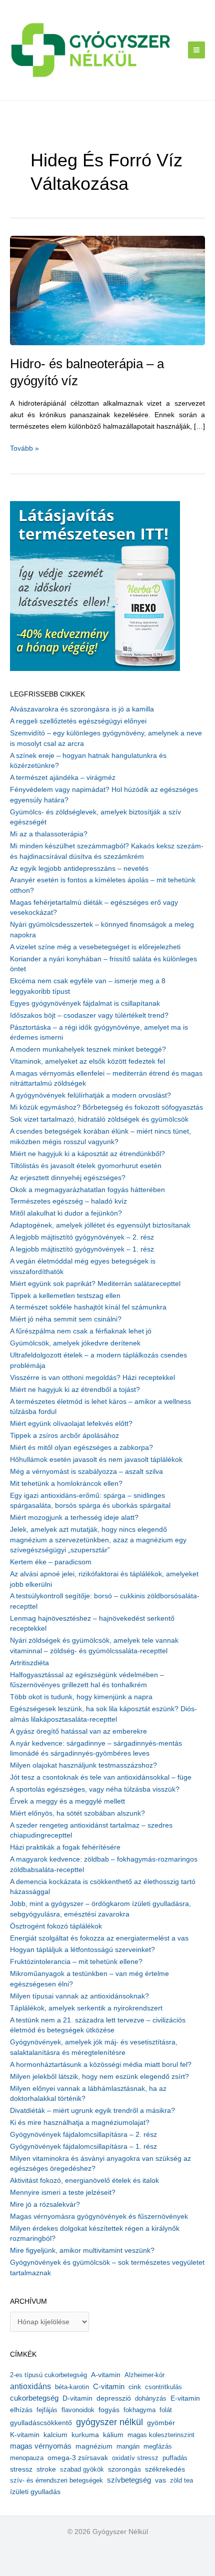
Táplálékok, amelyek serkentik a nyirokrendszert (86, 2008)
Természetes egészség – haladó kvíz (68, 1201)
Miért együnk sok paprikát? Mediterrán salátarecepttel (95, 1284)
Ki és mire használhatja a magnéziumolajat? (80, 2123)
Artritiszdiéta (29, 1663)
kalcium (55, 2435)
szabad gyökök (82, 2469)
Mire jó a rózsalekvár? (45, 2205)
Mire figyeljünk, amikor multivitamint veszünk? (82, 2251)
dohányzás (151, 2398)
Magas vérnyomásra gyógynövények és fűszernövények (99, 2217)
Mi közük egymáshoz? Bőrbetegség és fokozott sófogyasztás (106, 1107)
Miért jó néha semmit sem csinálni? (66, 1319)
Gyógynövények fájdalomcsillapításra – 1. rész (83, 2147)
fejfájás (47, 2410)
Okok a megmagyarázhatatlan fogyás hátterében (87, 1190)
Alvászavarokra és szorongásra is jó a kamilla (82, 709)
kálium (113, 2435)
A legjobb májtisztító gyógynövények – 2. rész (82, 1237)
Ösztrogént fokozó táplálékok (56, 1926)
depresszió (114, 2398)
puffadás (175, 2458)
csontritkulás (163, 2387)
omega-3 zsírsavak (78, 2458)
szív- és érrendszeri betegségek (56, 2480)
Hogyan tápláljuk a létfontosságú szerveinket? (82, 1950)
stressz (21, 2469)
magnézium (94, 2446)
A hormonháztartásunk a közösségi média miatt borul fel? (101, 2065)
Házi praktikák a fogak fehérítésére (65, 1847)
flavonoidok (78, 2410)
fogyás (109, 2410)
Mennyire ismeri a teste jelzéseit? (63, 2193)
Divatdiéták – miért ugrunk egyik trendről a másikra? (92, 2111)
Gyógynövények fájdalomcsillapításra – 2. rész (83, 2135)
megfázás (158, 2446)
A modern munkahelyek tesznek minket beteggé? (88, 1049)
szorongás (124, 2469)
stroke (46, 2469)
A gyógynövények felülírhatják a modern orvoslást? (90, 1095)
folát (166, 2410)
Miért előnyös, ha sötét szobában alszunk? (77, 1813)
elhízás (21, 2410)
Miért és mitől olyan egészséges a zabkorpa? (81, 1448)
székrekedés (165, 2469)
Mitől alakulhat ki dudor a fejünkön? (66, 1213)
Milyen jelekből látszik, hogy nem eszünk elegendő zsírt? (99, 2077)
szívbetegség (129, 2480)
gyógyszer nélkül (109, 2422)
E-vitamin (185, 2398)
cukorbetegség (34, 2398)
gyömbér (161, 2423)
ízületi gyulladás (35, 2492)
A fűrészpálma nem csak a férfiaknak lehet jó (81, 1331)
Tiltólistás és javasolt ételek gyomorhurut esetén (86, 1166)
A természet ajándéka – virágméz (63, 778)
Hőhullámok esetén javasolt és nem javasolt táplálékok (96, 1460)
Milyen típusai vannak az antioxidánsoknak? (79, 1996)
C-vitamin (109, 2386)
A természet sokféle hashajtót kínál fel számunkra (88, 1307)
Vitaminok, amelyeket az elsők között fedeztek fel (87, 1061)
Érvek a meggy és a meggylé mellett (67, 1801)
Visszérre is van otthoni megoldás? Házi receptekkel (92, 1378)
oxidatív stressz (135, 2458)
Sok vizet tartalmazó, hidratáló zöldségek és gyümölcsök (99, 1119)
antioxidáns (30, 2386)
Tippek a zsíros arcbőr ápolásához (64, 1436)
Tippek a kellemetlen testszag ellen (65, 1296)
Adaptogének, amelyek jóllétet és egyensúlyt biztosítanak (100, 1225)
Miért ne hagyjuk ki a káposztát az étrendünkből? (87, 1154)
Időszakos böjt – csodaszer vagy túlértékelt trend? (89, 1015)
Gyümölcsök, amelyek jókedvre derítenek (75, 1343)
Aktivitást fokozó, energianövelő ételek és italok (84, 2181)
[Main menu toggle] (197, 50)
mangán (128, 2446)
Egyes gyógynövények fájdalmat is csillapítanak (85, 1003)
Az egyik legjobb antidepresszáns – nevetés (79, 869)
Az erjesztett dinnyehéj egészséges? (68, 1178)
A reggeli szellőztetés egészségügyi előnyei (78, 721)
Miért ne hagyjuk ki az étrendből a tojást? (75, 1390)
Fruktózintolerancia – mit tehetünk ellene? (76, 1962)
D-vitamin (77, 2398)
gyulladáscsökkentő (41, 2423)
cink (135, 2387)
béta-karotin (72, 2387)
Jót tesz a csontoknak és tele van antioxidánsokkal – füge (101, 1777)
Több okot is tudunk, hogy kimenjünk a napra (81, 1697)
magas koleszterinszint (161, 2435)
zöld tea (181, 2480)
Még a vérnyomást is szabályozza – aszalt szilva (86, 1472)
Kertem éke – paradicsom (51, 1562)
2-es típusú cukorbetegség (48, 2375)
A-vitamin (106, 2375)
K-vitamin (25, 2435)
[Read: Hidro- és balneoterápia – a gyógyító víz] (107, 290)
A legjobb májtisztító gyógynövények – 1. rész (82, 1249)
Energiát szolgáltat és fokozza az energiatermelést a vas (99, 1938)
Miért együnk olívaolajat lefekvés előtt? (71, 1424)
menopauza (27, 2458)
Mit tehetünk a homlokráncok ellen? (66, 1484)
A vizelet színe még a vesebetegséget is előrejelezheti (95, 947)
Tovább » (24, 449)
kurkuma (85, 2435)
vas (160, 2480)
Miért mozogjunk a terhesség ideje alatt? (74, 1518)
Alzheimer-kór (144, 2375)
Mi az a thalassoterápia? (49, 834)
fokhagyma (139, 2410)
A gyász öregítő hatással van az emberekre (78, 1731)
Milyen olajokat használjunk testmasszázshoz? (83, 1765)
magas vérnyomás (41, 2446)
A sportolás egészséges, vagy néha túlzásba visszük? (95, 1789)
